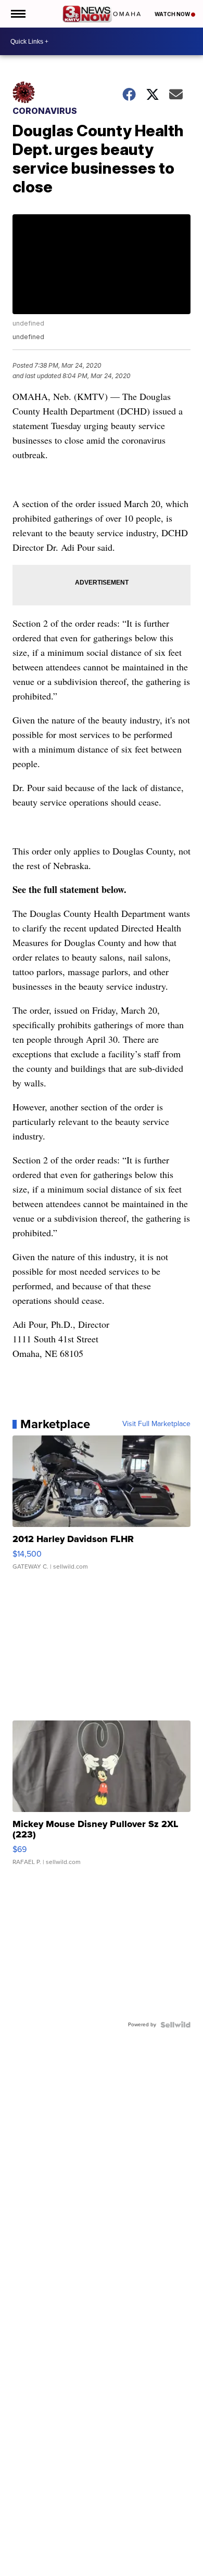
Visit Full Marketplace (156, 1424)
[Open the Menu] (17, 14)
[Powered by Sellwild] (175, 2025)
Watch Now (173, 14)
